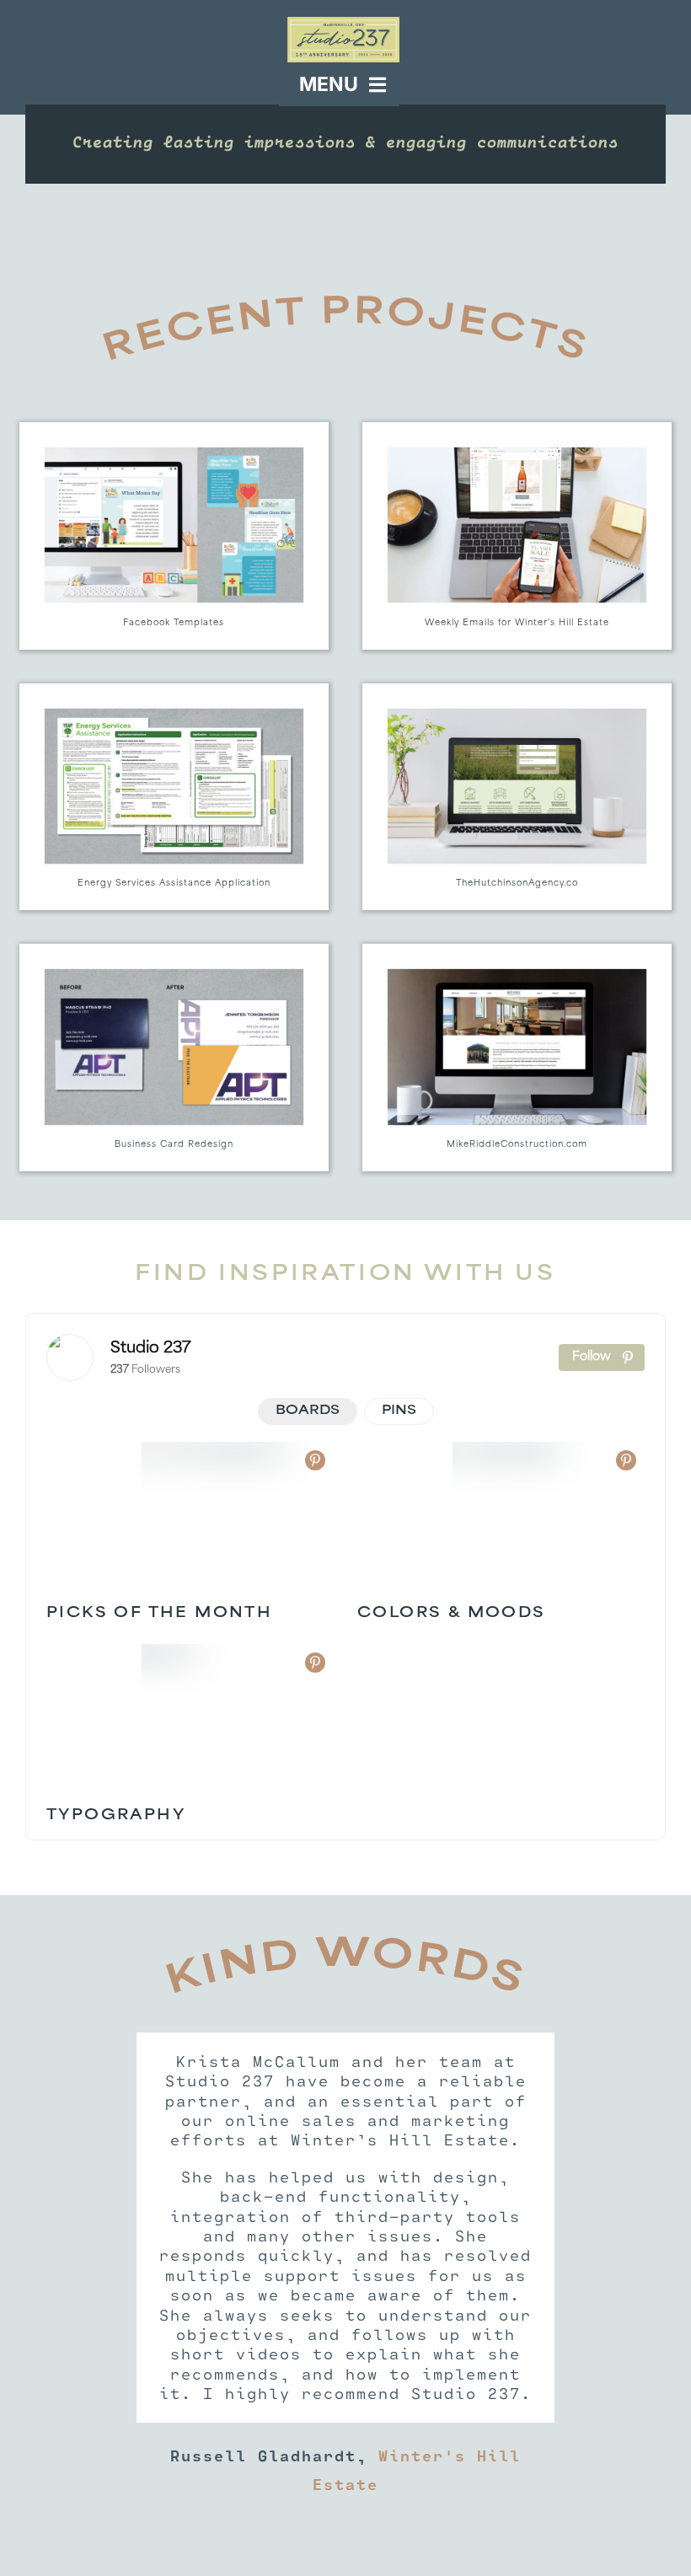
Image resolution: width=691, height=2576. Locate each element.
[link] (70, 1358)
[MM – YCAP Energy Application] (174, 797)
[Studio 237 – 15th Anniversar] (343, 24)
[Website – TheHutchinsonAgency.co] (517, 797)
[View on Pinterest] (315, 1460)
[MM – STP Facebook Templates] (174, 536)
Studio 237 (151, 1349)
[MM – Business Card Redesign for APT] (174, 1058)
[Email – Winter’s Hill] (517, 536)
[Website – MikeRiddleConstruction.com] (517, 1058)
